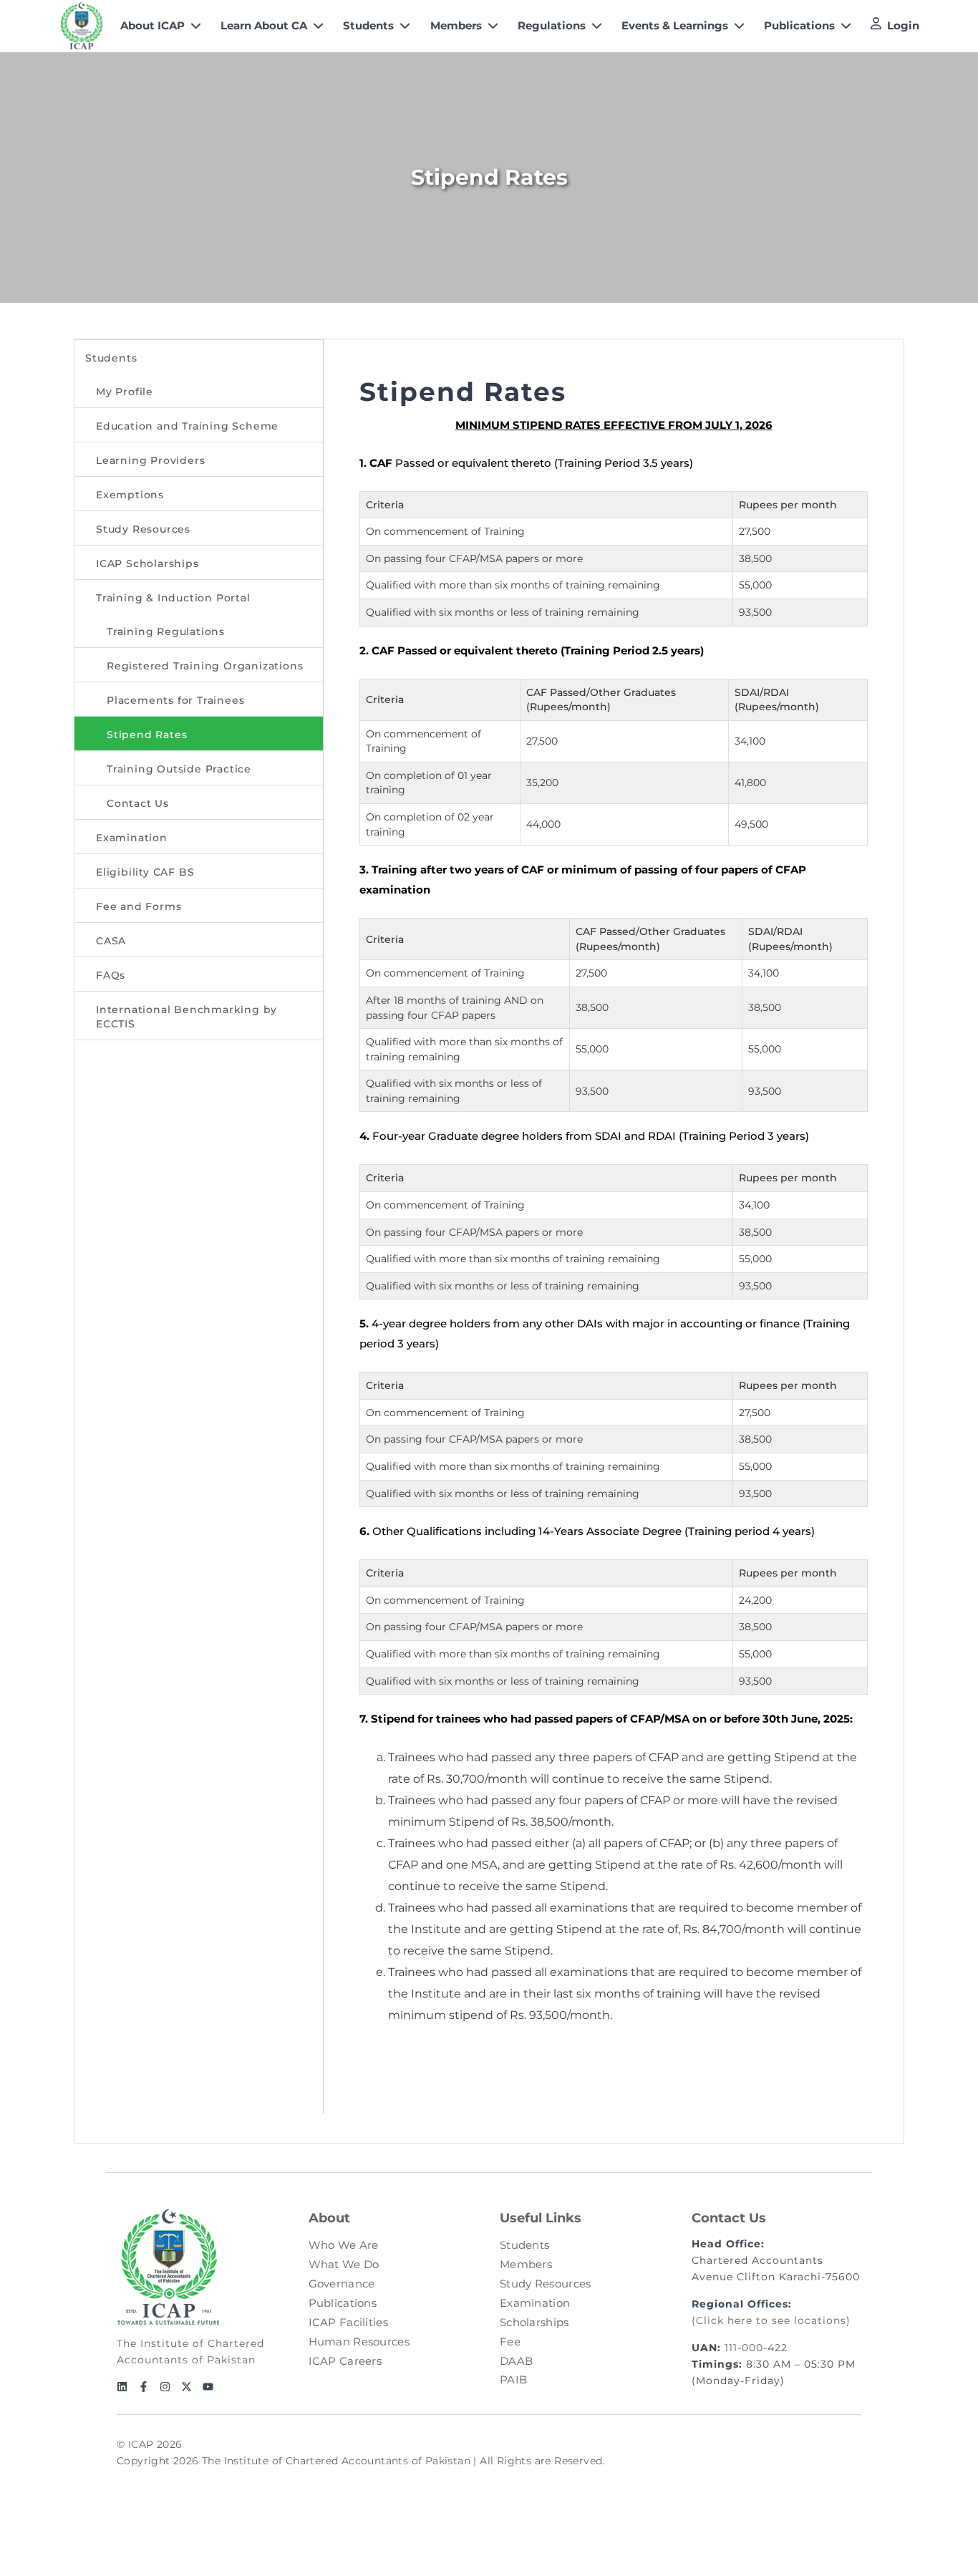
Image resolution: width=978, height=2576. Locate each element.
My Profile (125, 392)
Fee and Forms (139, 906)
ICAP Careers (345, 2361)
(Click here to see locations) (771, 2320)
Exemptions (130, 495)
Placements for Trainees (175, 700)
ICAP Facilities (349, 2322)
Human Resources (359, 2342)
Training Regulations (166, 631)
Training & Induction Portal (173, 598)
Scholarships (534, 2322)
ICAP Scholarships (147, 563)
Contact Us (138, 803)
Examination (132, 838)
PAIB (513, 2379)
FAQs (111, 975)
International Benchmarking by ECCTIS (187, 1017)
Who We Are (344, 2245)
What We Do (344, 2264)
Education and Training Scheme (187, 426)
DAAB (516, 2361)
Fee (510, 2342)
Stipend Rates (147, 735)
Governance (342, 2284)
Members (526, 2264)
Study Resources (143, 529)
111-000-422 (756, 2348)
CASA (111, 941)
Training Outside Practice (179, 769)
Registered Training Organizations (205, 666)
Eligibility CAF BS (145, 872)
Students (111, 358)
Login (903, 25)
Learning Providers (150, 460)
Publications (343, 2303)
